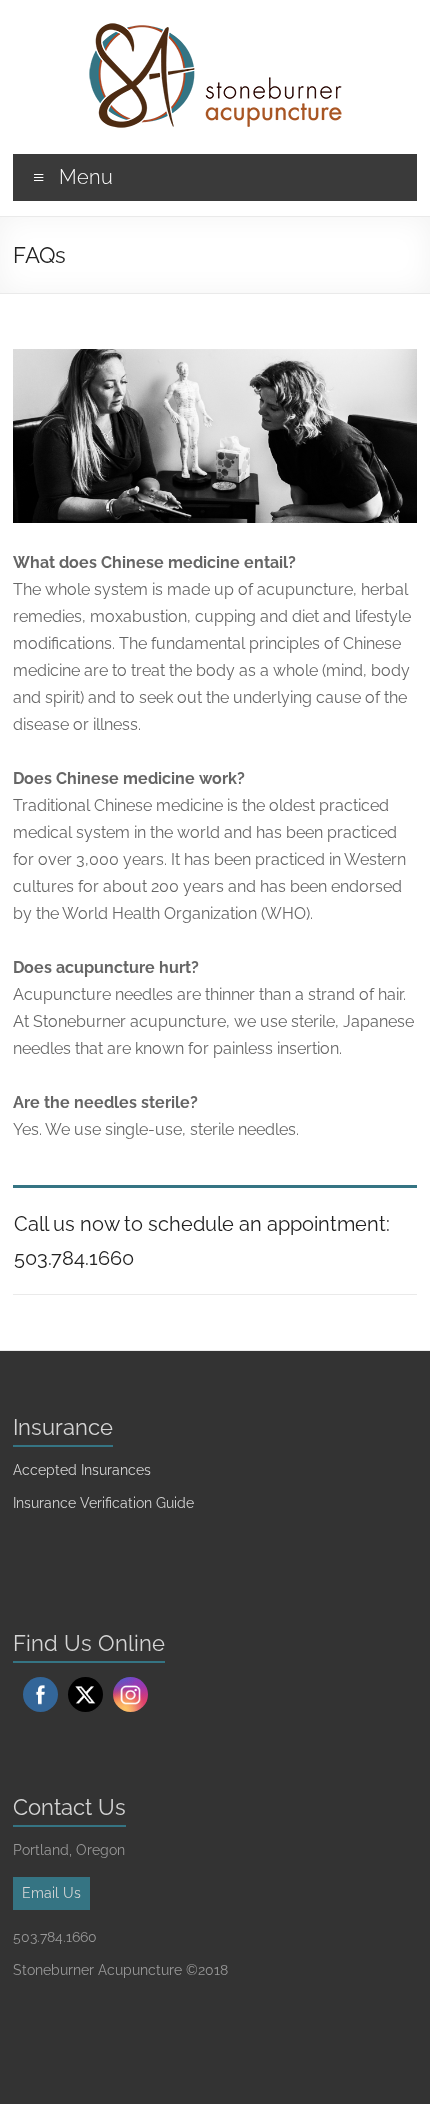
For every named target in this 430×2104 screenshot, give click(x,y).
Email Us (51, 1893)
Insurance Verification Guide (103, 1503)
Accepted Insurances (82, 1470)
